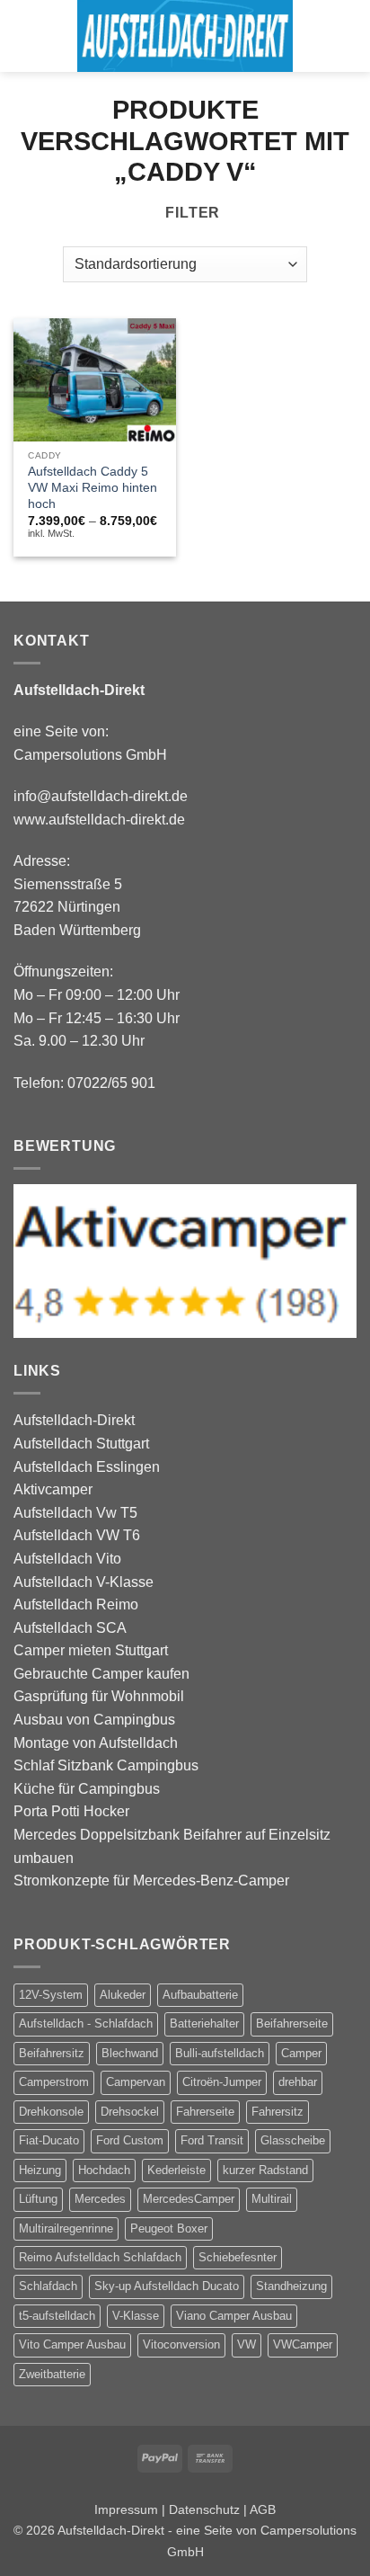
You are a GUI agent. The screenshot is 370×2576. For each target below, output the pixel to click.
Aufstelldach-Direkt (74, 1420)
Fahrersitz (277, 2112)
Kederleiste (176, 2170)
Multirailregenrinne (66, 2228)
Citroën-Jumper (222, 2082)
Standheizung (291, 2286)
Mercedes (100, 2199)
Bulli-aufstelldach (220, 2053)
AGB (263, 2509)
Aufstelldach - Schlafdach (86, 2023)
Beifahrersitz (52, 2053)
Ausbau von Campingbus (94, 1720)
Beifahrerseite (292, 2023)
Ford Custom (130, 2140)
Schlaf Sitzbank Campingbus (106, 1765)
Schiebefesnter (238, 2257)
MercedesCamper (189, 2199)
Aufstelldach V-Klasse (84, 1582)
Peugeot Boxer (169, 2228)
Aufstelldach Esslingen (87, 1467)
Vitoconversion (181, 2344)
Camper (301, 2053)
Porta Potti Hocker (71, 1811)
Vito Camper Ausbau (72, 2344)
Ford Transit (212, 2140)
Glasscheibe (293, 2140)
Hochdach (104, 2170)
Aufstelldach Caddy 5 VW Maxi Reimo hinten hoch (92, 487)
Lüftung (38, 2199)
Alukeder (123, 1995)
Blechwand (130, 2053)
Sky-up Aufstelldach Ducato (167, 2286)
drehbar (298, 2082)
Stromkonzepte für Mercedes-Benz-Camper (151, 1881)
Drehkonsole (51, 2112)
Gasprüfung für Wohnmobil (99, 1696)
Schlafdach (48, 2286)
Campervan (136, 2082)
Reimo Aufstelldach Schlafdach (100, 2257)
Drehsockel (130, 2112)
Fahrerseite (205, 2112)
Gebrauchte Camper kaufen (101, 1674)
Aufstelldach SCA (70, 1628)
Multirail (272, 2199)
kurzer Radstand (265, 2170)
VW (247, 2344)
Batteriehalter (204, 2023)
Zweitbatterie (52, 2374)
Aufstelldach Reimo (76, 1604)
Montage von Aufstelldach (96, 1743)
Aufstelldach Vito (67, 1559)
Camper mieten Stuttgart (91, 1650)
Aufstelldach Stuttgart (81, 1444)
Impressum (126, 2509)
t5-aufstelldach (57, 2316)
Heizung (40, 2170)
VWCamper (303, 2344)
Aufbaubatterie (200, 1995)
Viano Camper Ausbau (234, 2316)
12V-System (51, 1995)
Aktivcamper (53, 1489)
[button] (24, 36)
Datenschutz (204, 2509)
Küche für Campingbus (87, 1789)
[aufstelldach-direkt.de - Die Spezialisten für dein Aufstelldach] (185, 36)
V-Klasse (136, 2316)
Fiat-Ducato (49, 2140)
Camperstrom (54, 2082)
